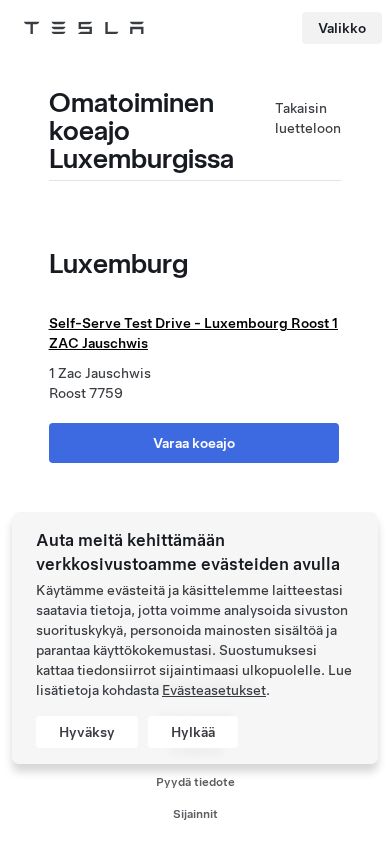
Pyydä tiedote (195, 782)
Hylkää (193, 732)
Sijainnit (195, 814)
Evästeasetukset (214, 690)
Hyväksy (87, 732)
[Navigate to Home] (84, 28)
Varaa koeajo (194, 443)
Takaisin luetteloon (308, 118)
